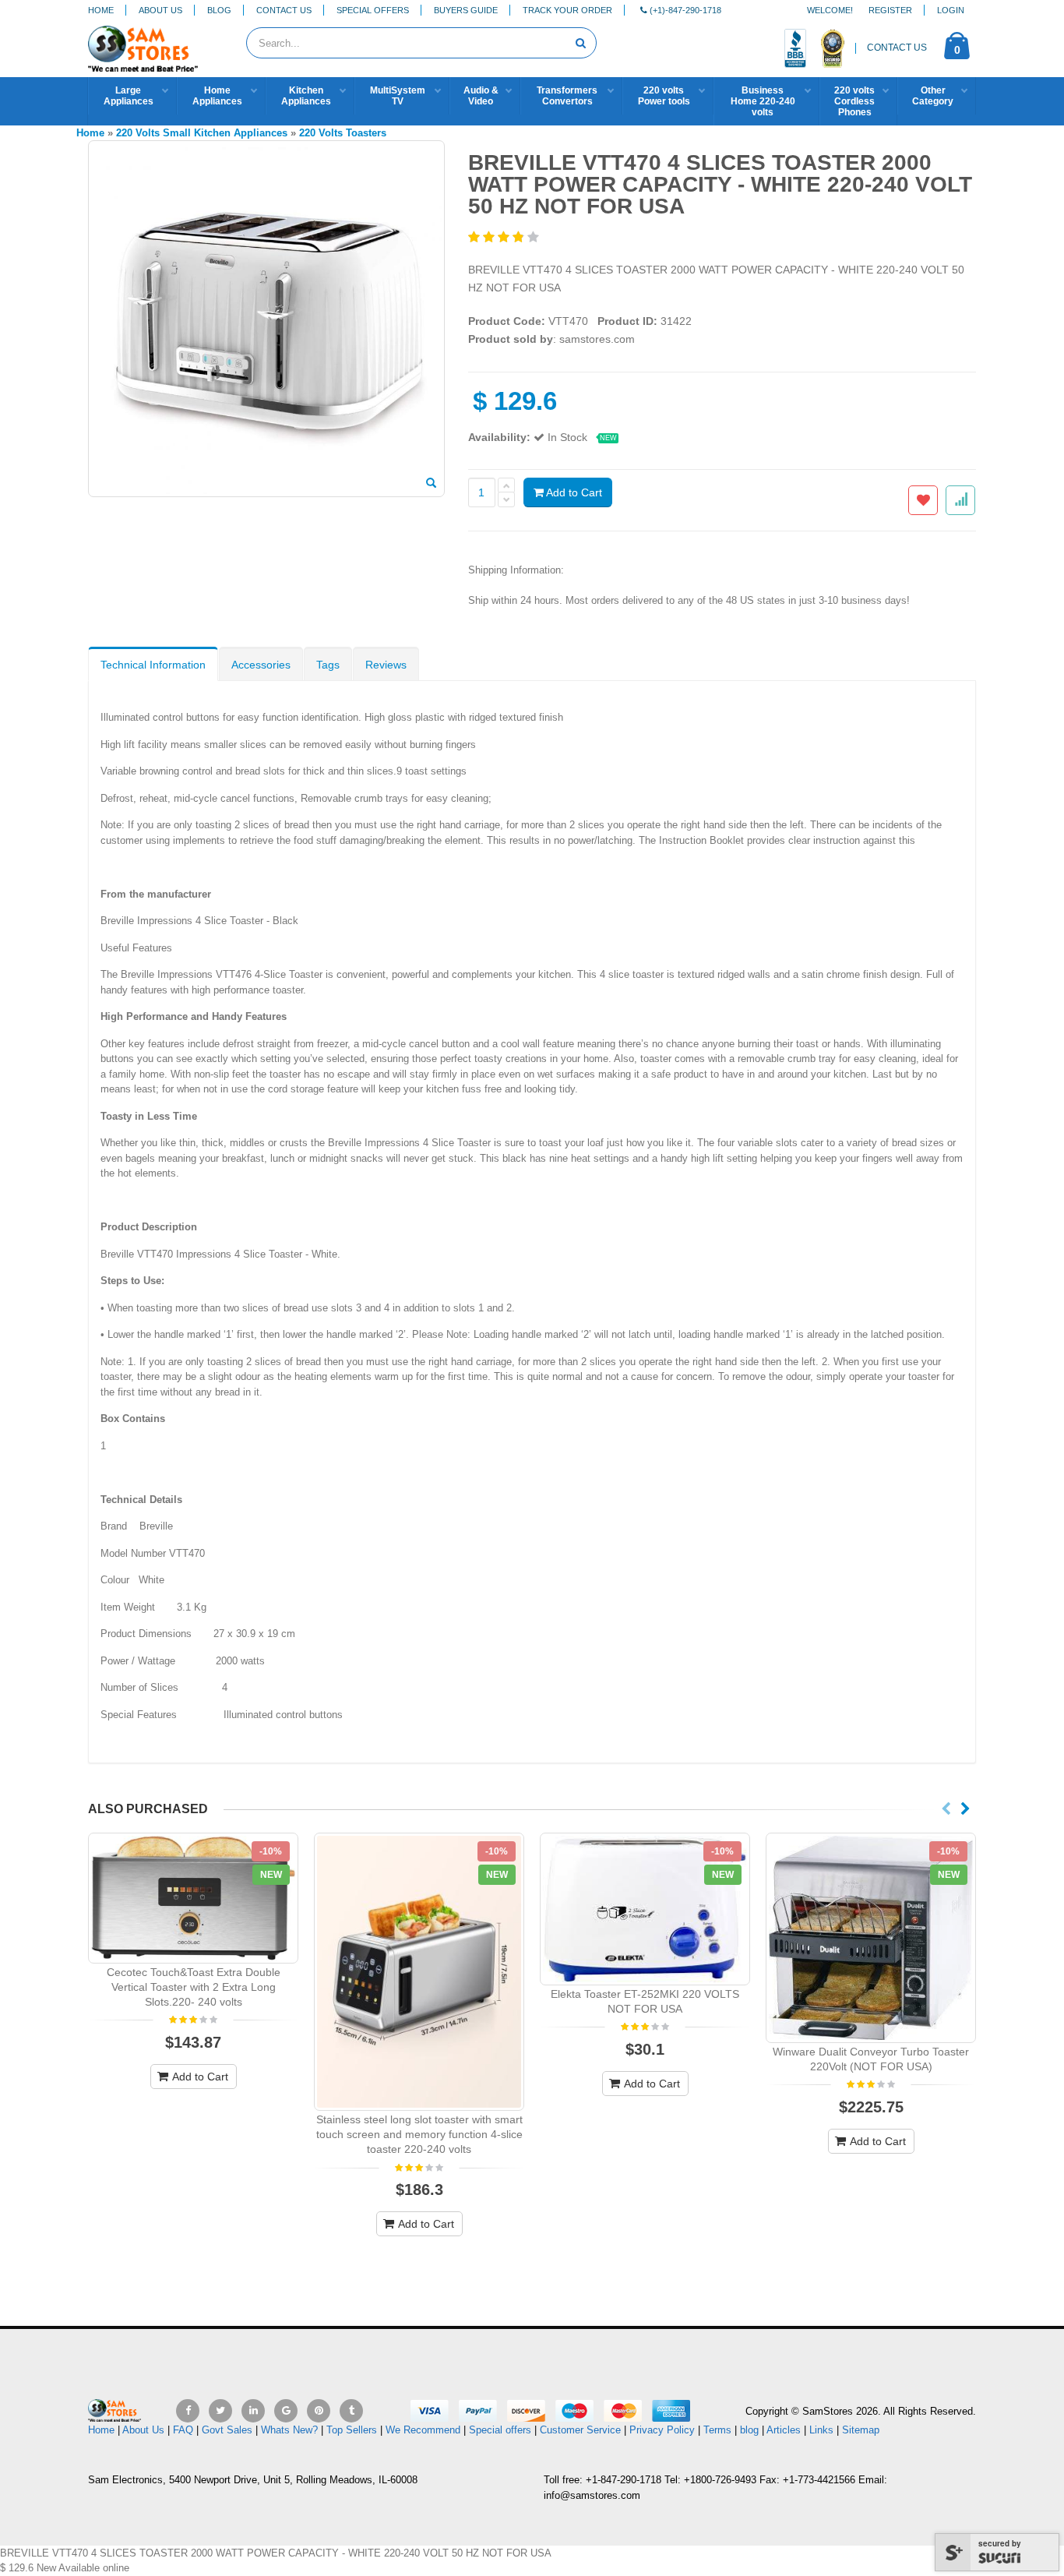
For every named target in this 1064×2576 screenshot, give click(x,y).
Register (890, 10)
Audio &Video (481, 96)
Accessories (261, 665)
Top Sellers (352, 2430)
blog (749, 2430)
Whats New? (289, 2430)
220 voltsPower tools (664, 96)
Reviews (386, 665)
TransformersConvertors (567, 96)
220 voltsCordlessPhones (854, 101)
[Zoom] (431, 484)
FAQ (183, 2430)
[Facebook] (188, 2411)
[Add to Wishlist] (923, 500)
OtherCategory (933, 96)
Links (821, 2430)
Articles (784, 2430)
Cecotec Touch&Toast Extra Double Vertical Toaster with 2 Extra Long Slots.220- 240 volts (194, 1987)
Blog (219, 10)
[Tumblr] (351, 2411)
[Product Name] (193, 1898)
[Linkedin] (253, 2411)
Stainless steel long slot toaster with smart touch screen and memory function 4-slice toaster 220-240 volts (419, 2134)
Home (101, 10)
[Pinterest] (319, 2411)
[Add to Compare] (960, 500)
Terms (719, 2430)
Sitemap (861, 2430)
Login (951, 10)
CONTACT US (897, 48)
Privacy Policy (662, 2430)
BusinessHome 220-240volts (763, 101)
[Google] (286, 2411)
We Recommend (423, 2430)
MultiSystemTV (398, 96)
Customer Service (580, 2430)
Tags (328, 665)
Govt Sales (227, 2430)
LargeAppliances (129, 96)
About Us (160, 10)
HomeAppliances (217, 96)
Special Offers (373, 10)
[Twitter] (220, 2411)
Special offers (500, 2430)
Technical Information (153, 665)
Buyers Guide (466, 10)
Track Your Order (567, 10)
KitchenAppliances (306, 96)
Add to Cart (573, 492)
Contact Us (284, 10)
